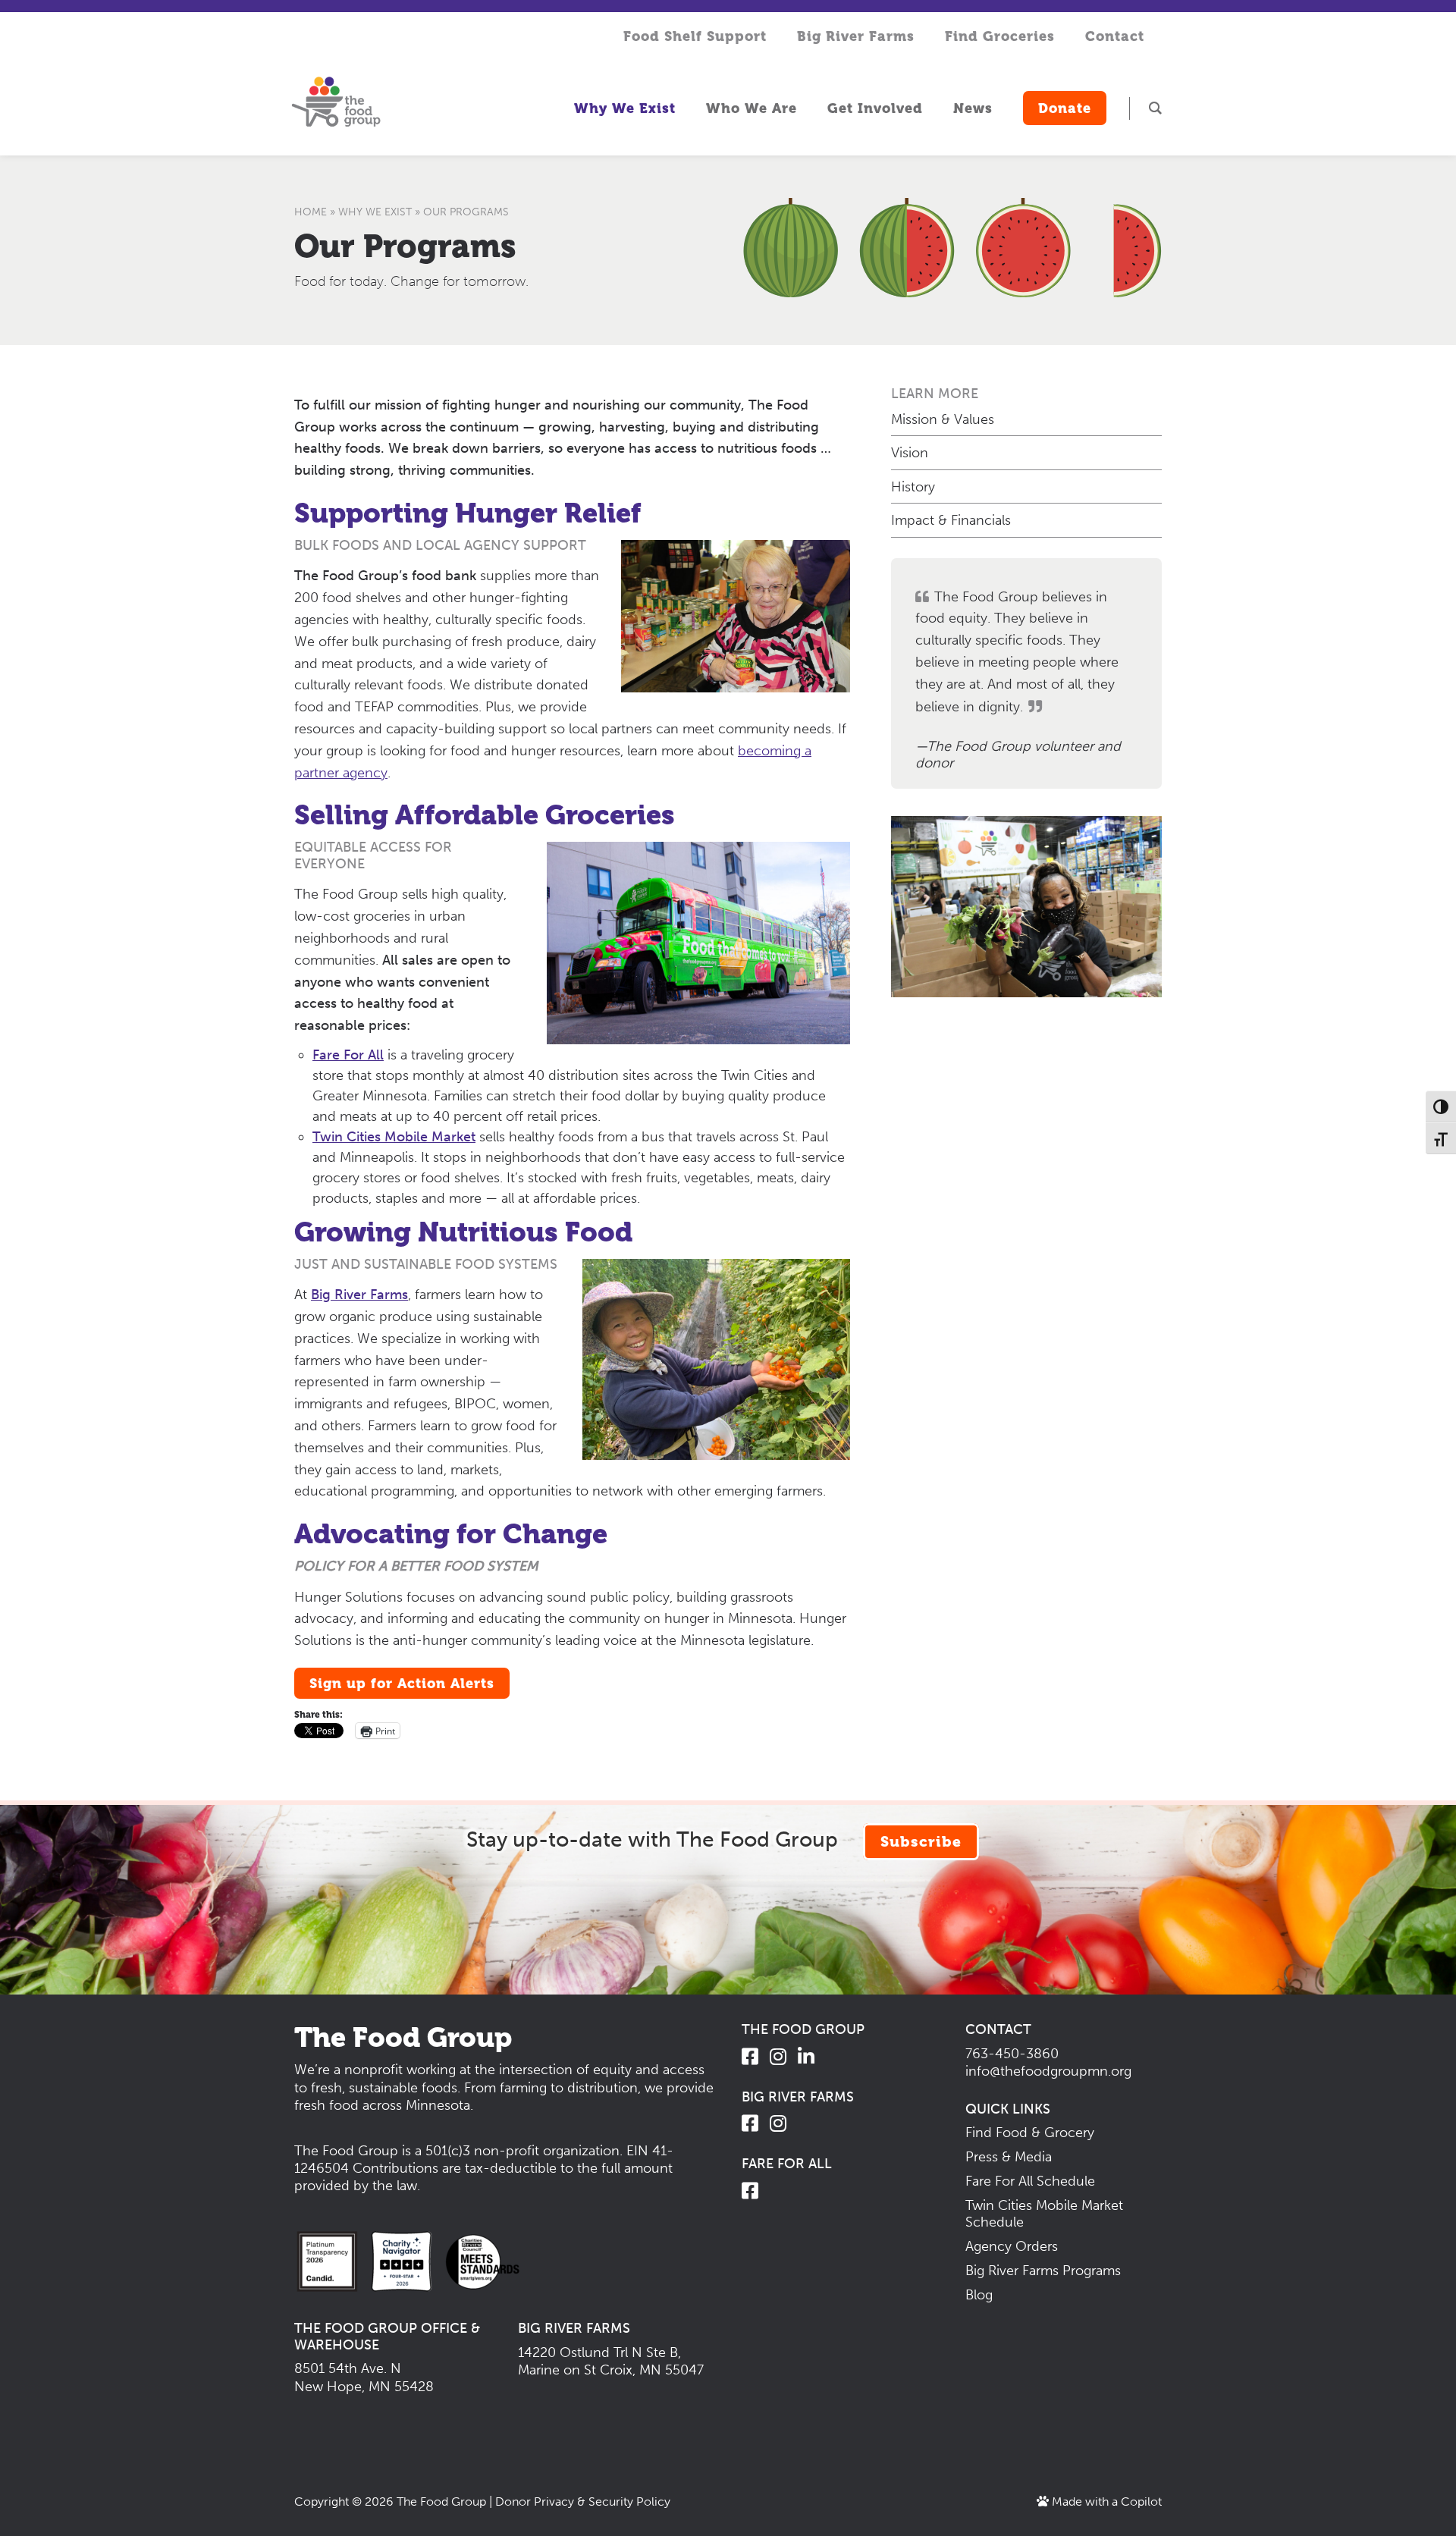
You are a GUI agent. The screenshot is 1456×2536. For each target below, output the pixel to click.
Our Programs (405, 246)
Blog (979, 2295)
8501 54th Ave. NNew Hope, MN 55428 (364, 2377)
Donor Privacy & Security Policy (583, 2501)
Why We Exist (375, 212)
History (913, 487)
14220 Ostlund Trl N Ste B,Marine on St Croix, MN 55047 (611, 2361)
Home (311, 212)
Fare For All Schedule (1030, 2181)
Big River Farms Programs (1043, 2271)
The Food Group (441, 2501)
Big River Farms (359, 1295)
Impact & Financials (951, 520)
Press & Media (1009, 2157)
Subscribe (921, 1842)
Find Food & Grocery (1030, 2133)
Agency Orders (1012, 2246)
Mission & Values (943, 419)
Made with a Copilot (1105, 2501)
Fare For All (348, 1055)
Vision (910, 453)
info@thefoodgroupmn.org (1048, 2071)
